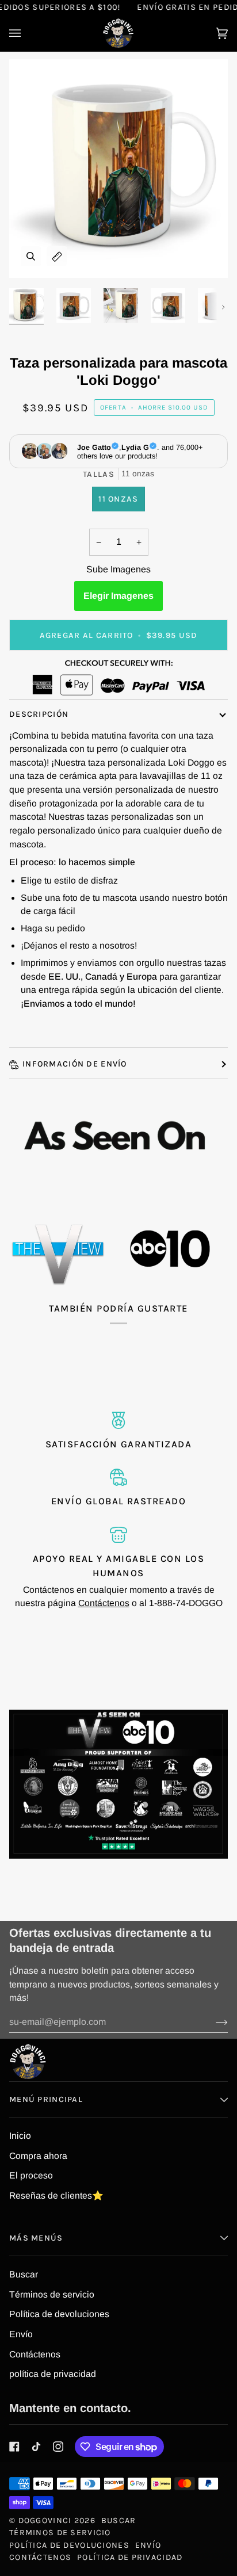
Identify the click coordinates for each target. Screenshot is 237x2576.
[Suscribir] (213, 2022)
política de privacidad (53, 2374)
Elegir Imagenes (118, 596)
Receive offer (205, 2560)
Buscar (24, 2274)
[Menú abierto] (26, 33)
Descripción (39, 714)
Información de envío (75, 1064)
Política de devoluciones (59, 2314)
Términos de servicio (52, 2294)
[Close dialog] (223, 2408)
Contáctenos (104, 1603)
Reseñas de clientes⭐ (56, 2195)
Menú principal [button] (46, 2099)
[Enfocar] (31, 256)
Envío (21, 2334)
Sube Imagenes (118, 569)
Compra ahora (38, 2156)
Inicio (20, 2136)
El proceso (31, 2175)
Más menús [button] (36, 2238)
